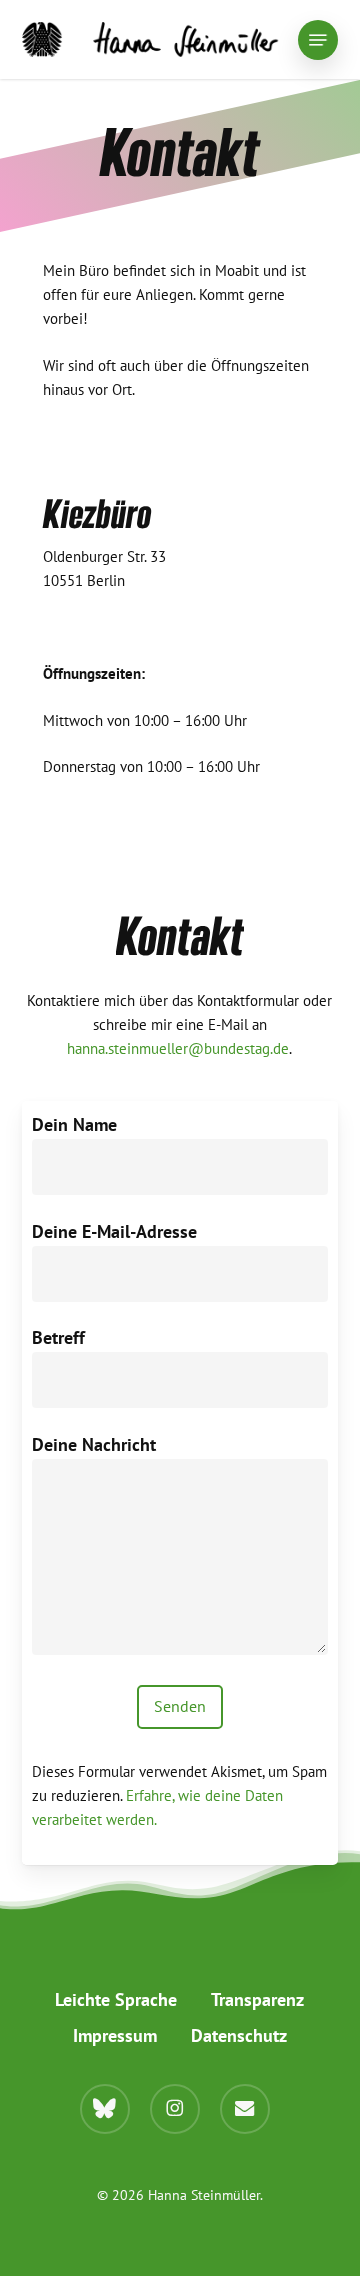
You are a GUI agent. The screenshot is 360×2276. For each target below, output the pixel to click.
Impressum (115, 2035)
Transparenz (257, 1999)
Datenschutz (239, 2035)
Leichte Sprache (116, 1999)
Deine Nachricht (94, 1444)
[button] (318, 40)
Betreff (58, 1337)
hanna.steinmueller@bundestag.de (178, 1048)
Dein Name (74, 1124)
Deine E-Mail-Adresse (114, 1231)
